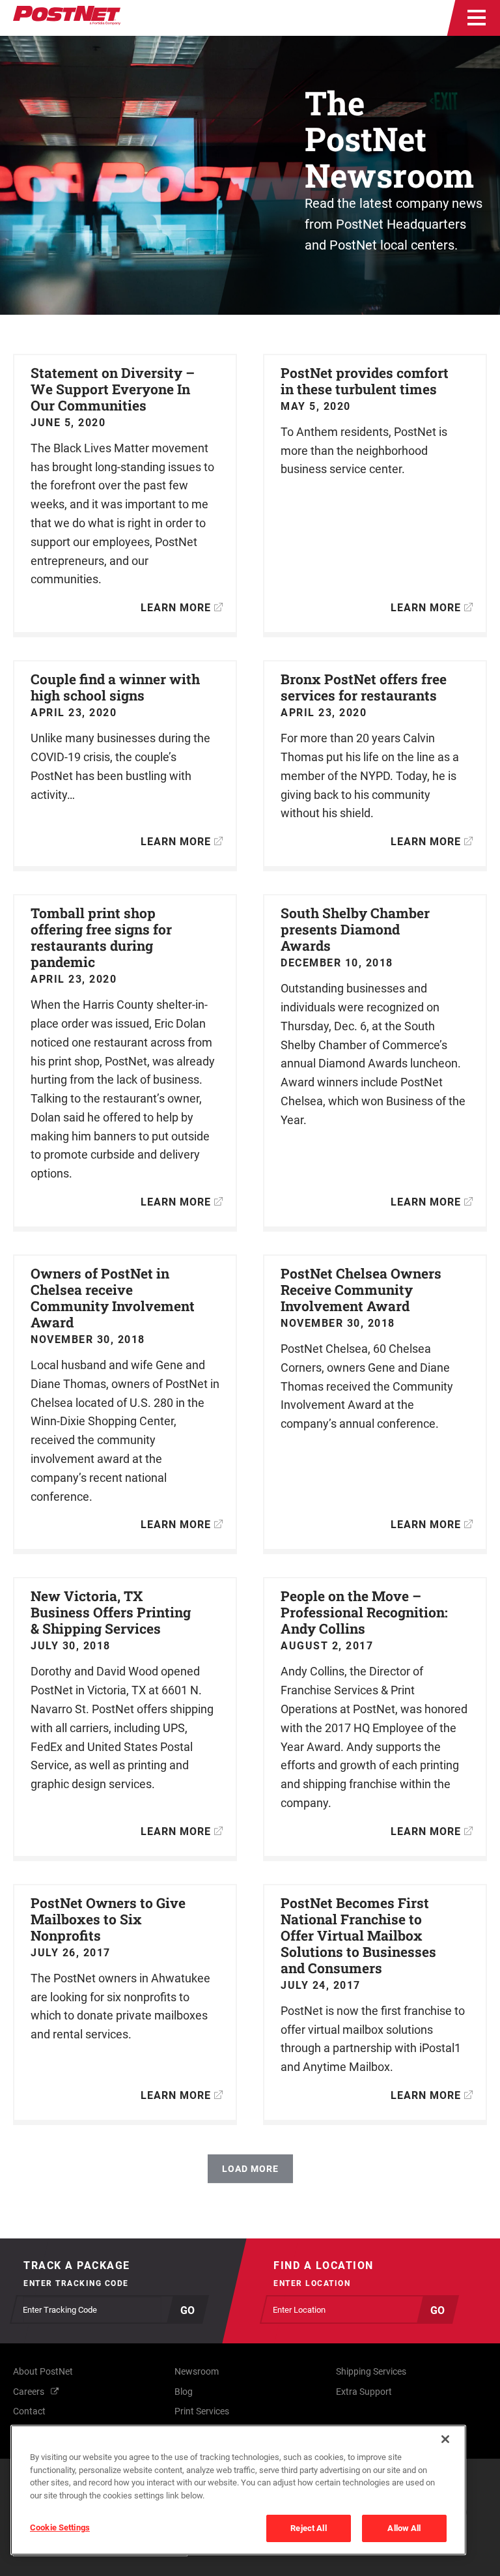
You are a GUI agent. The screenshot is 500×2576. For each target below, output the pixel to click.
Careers (29, 2392)
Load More (250, 2169)
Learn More (176, 608)
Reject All (308, 2528)
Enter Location (312, 2283)
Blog (184, 2392)
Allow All (404, 2528)
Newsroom (197, 2371)
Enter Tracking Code (76, 2283)
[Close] (445, 2439)
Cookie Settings (60, 2527)
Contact (29, 2411)
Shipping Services (371, 2371)
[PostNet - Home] (67, 18)
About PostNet (43, 2371)
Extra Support (364, 2392)
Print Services (202, 2411)
